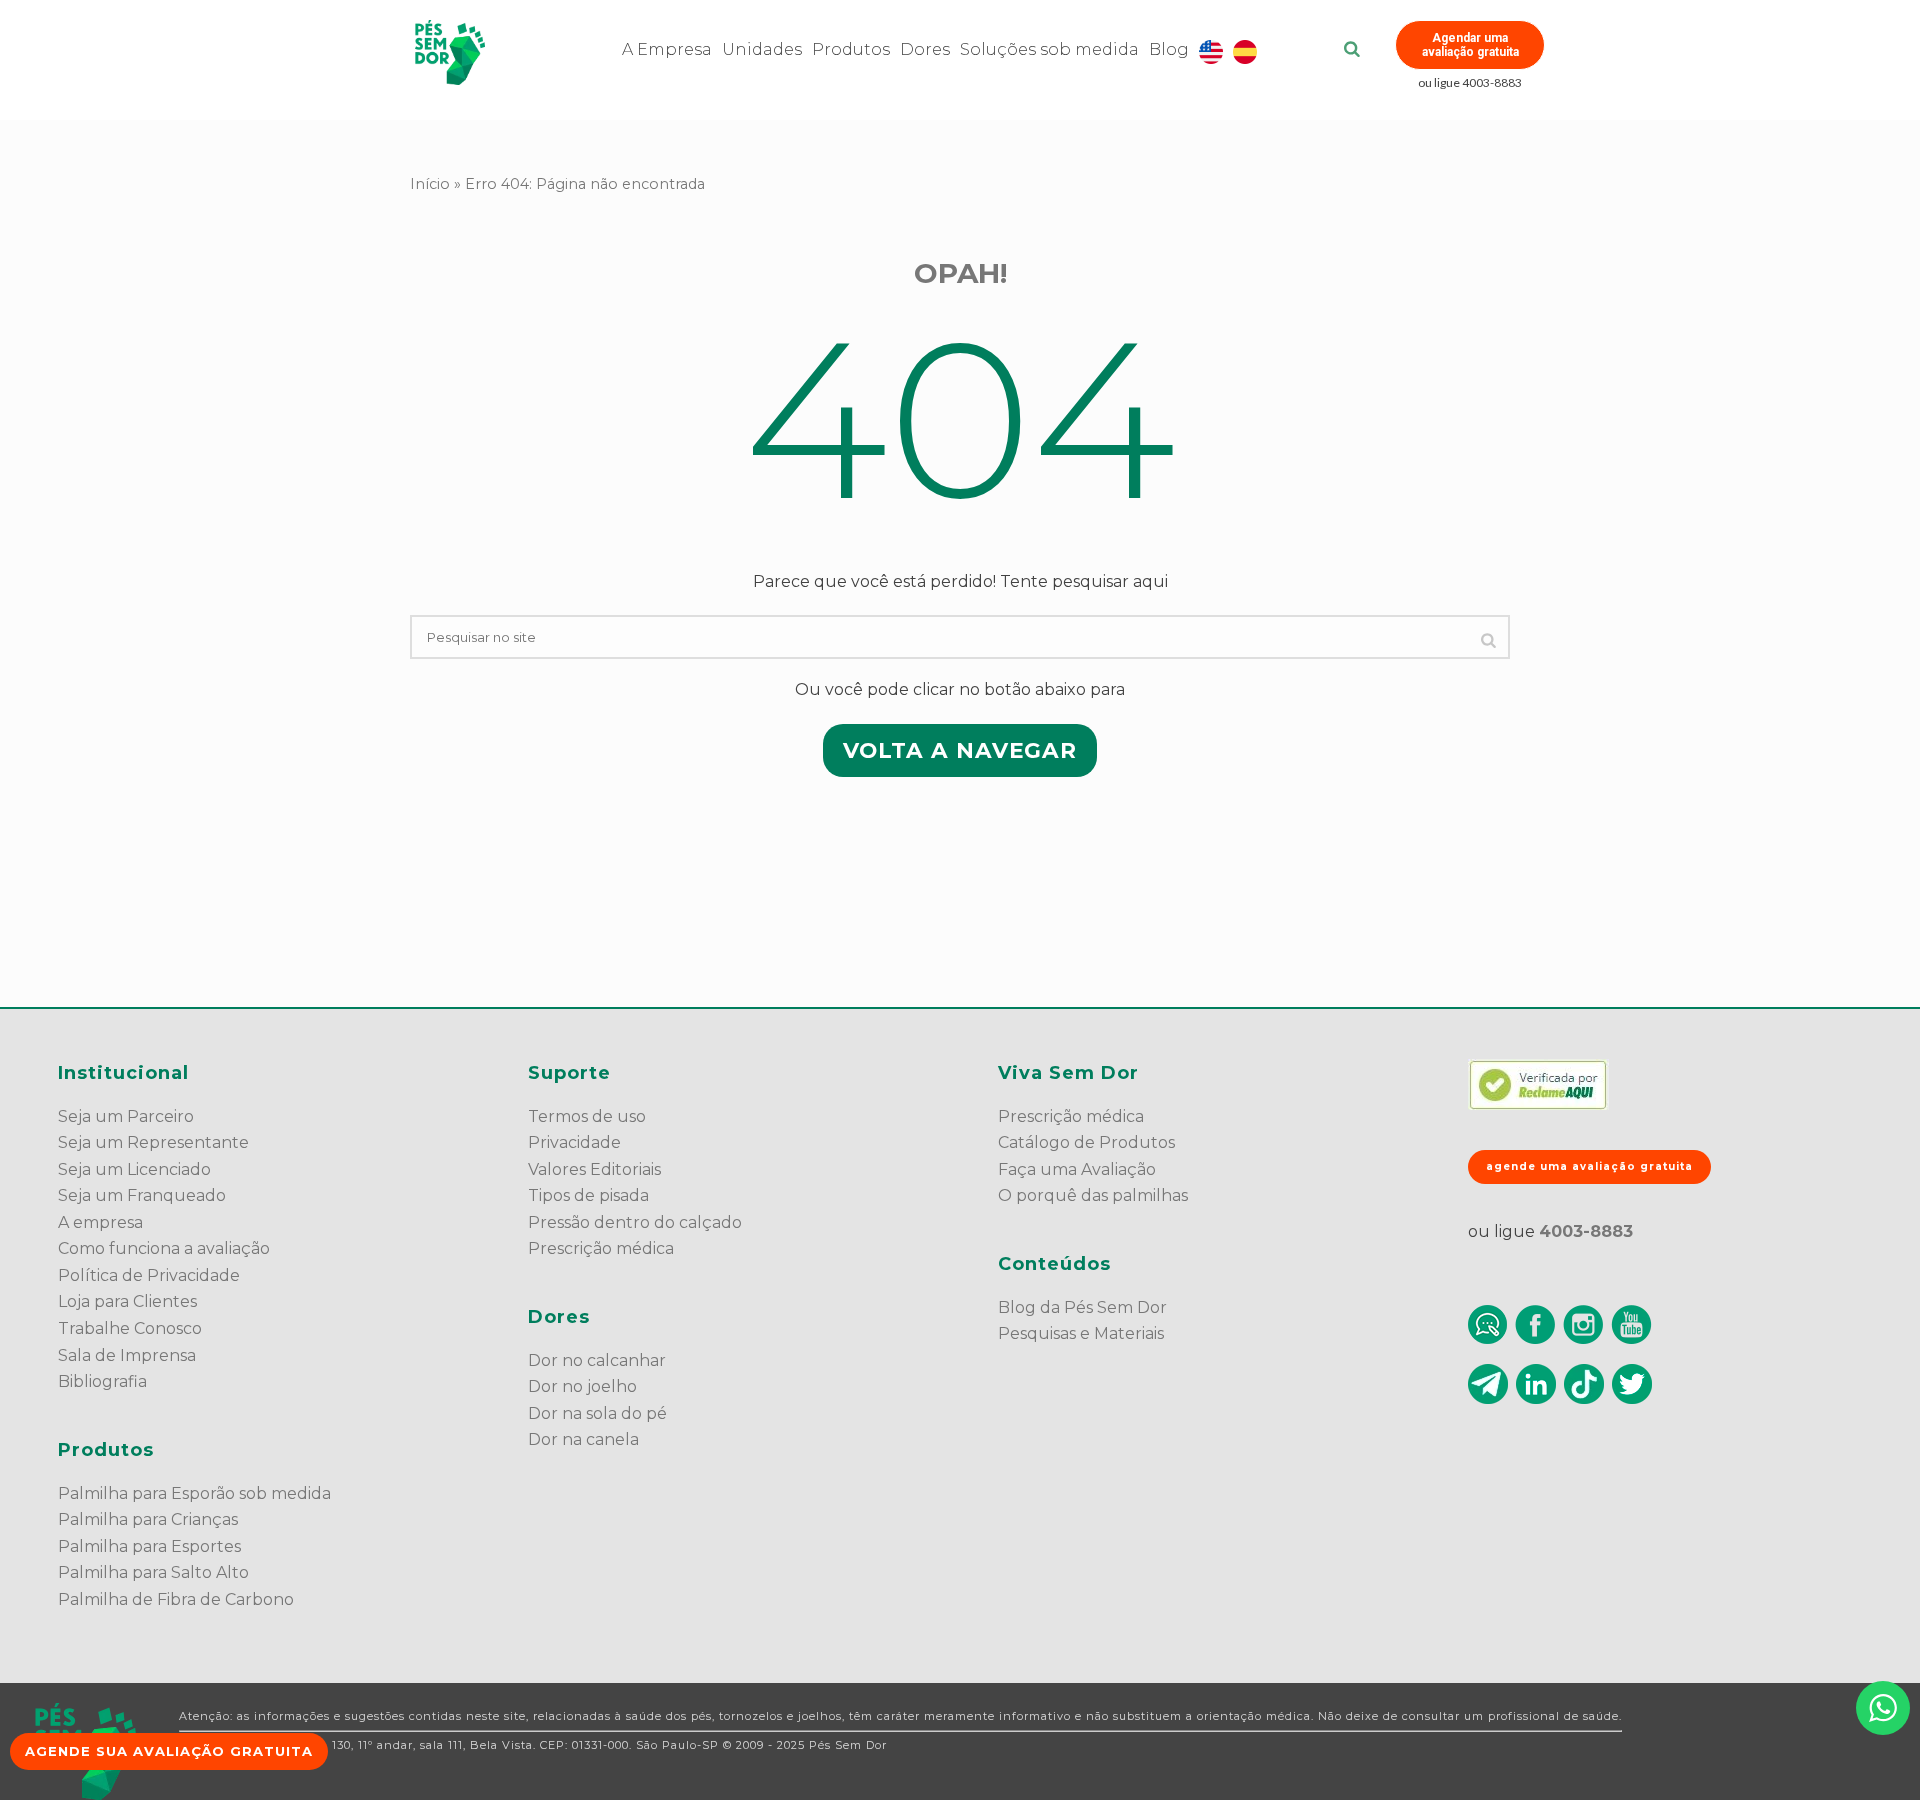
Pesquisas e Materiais (1081, 1333)
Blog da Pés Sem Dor (1082, 1307)
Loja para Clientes (127, 1301)
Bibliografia (102, 1381)
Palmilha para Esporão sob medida (194, 1493)
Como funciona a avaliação (164, 1248)
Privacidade (574, 1142)
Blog (1169, 49)
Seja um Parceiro (126, 1116)
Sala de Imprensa (127, 1355)
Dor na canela (583, 1439)
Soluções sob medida (1049, 49)
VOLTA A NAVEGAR (960, 750)
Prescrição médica (601, 1248)
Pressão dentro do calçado (635, 1222)
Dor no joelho (582, 1386)
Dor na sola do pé (597, 1413)
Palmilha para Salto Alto (153, 1572)
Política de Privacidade (149, 1275)
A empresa (100, 1222)
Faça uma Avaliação (1077, 1169)
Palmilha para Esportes (149, 1546)
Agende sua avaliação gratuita (169, 1751)
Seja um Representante (153, 1142)
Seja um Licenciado (134, 1169)
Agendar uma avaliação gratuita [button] (1470, 45)
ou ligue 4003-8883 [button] (1470, 82)
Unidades (762, 49)
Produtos (851, 49)
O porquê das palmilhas (1093, 1195)
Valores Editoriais (594, 1169)
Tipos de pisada (588, 1195)
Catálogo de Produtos (1086, 1142)
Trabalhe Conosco (130, 1328)
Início (430, 184)
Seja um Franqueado (142, 1195)
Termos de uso (587, 1116)
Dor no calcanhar (597, 1360)
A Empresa (667, 49)
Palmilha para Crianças (148, 1519)
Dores (925, 49)
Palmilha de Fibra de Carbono (176, 1599)
